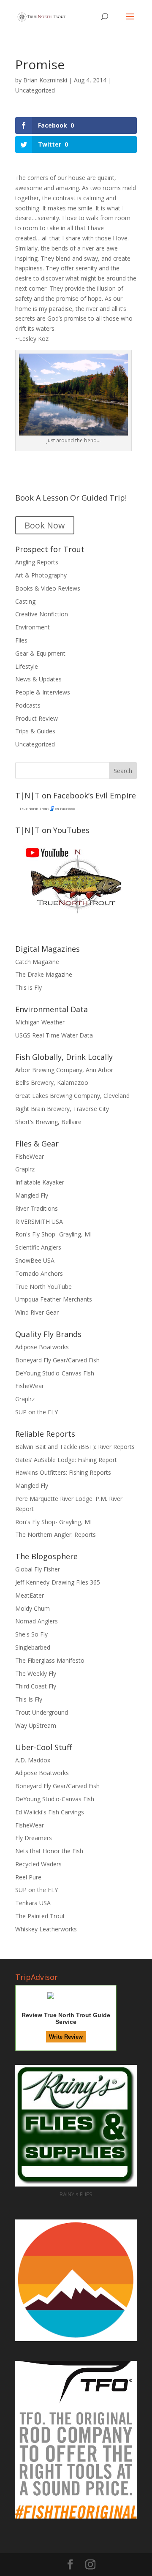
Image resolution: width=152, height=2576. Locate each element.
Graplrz (25, 1169)
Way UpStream (36, 1725)
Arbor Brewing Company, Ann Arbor (64, 1070)
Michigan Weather (40, 1022)
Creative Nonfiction (42, 614)
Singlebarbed (33, 1647)
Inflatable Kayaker (40, 1182)
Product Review (37, 718)
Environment (33, 627)
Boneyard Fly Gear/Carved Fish (57, 1360)
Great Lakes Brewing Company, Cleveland (72, 1096)
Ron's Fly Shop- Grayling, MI (53, 1234)
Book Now (45, 525)
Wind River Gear (37, 1312)
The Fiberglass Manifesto (50, 1660)
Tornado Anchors (39, 1273)
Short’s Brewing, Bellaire (48, 1122)
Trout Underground (42, 1712)
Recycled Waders (38, 1864)
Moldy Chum (33, 1608)
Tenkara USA (33, 1903)
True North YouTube (43, 1287)
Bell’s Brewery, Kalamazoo (52, 1082)
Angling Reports (37, 562)
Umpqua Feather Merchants (54, 1299)
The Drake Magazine (44, 974)
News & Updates (38, 679)
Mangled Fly (32, 1195)
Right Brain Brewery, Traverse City (62, 1109)
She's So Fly (31, 1634)
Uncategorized (35, 90)
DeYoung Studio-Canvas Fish (55, 1373)
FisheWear (30, 1156)
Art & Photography (41, 575)
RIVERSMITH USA (39, 1221)
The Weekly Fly (36, 1673)
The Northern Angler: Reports (56, 1534)
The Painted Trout (40, 1916)
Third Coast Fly (36, 1686)
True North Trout (34, 808)
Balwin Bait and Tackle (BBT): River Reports (75, 1447)
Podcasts (28, 705)
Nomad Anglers (37, 1621)
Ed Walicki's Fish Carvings (50, 1812)
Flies (21, 640)
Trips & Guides (35, 731)
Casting (25, 601)
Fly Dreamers (34, 1838)
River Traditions (37, 1208)
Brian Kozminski (45, 80)
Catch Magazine (37, 962)
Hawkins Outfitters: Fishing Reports (63, 1472)
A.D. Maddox (33, 1760)
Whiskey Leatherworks (46, 1929)
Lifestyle (27, 666)
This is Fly (28, 987)
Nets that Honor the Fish (49, 1851)
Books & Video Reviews (48, 588)
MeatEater (30, 1595)
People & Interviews (43, 692)
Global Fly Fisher (38, 1569)
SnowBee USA (35, 1260)
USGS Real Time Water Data (54, 1035)
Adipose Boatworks (42, 1347)
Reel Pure (28, 1877)
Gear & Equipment (40, 653)
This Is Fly (29, 1699)
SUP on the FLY (37, 1412)
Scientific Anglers (38, 1247)
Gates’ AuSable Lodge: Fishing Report (66, 1460)
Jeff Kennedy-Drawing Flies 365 (58, 1582)
